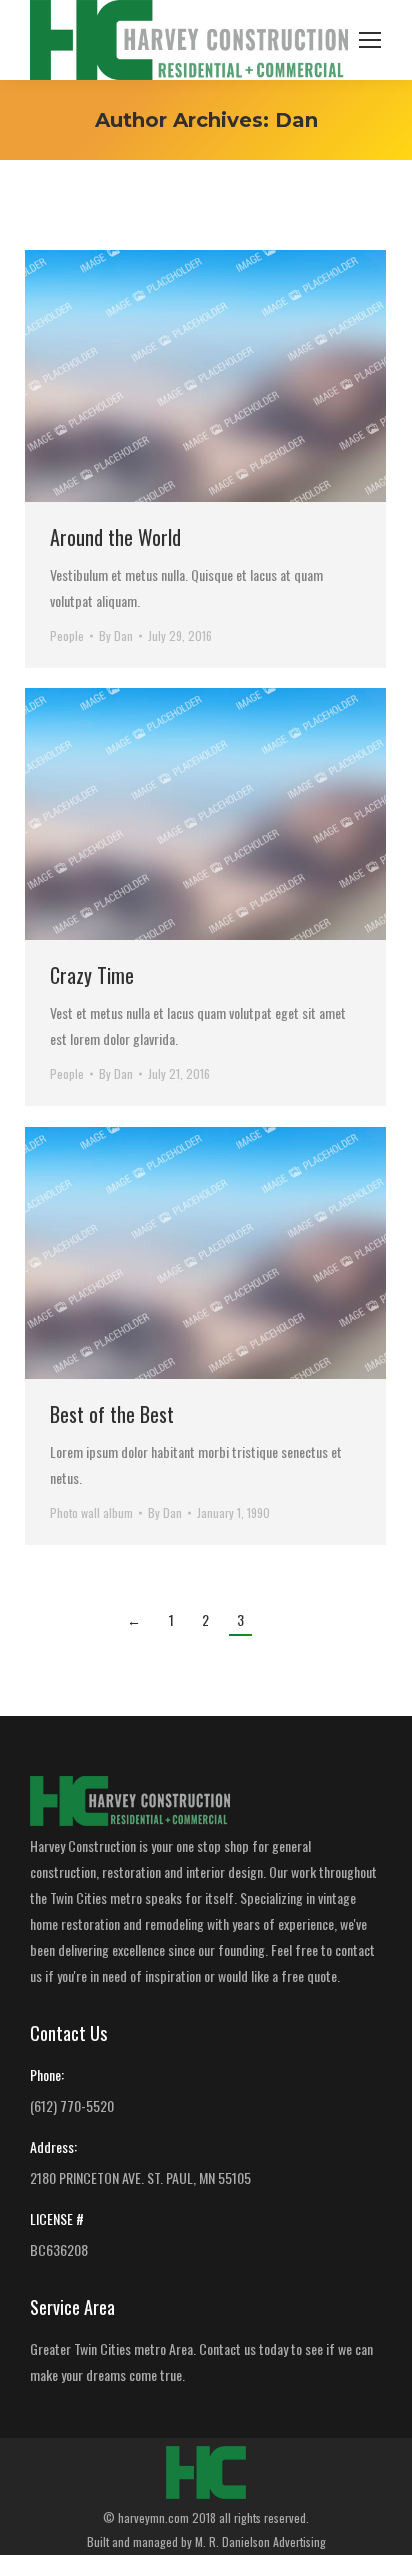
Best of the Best (112, 1414)
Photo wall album (91, 1512)
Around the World (115, 537)
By (116, 635)
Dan (296, 120)
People (67, 635)
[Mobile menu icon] (370, 40)
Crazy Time (92, 975)
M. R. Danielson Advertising (260, 2541)
